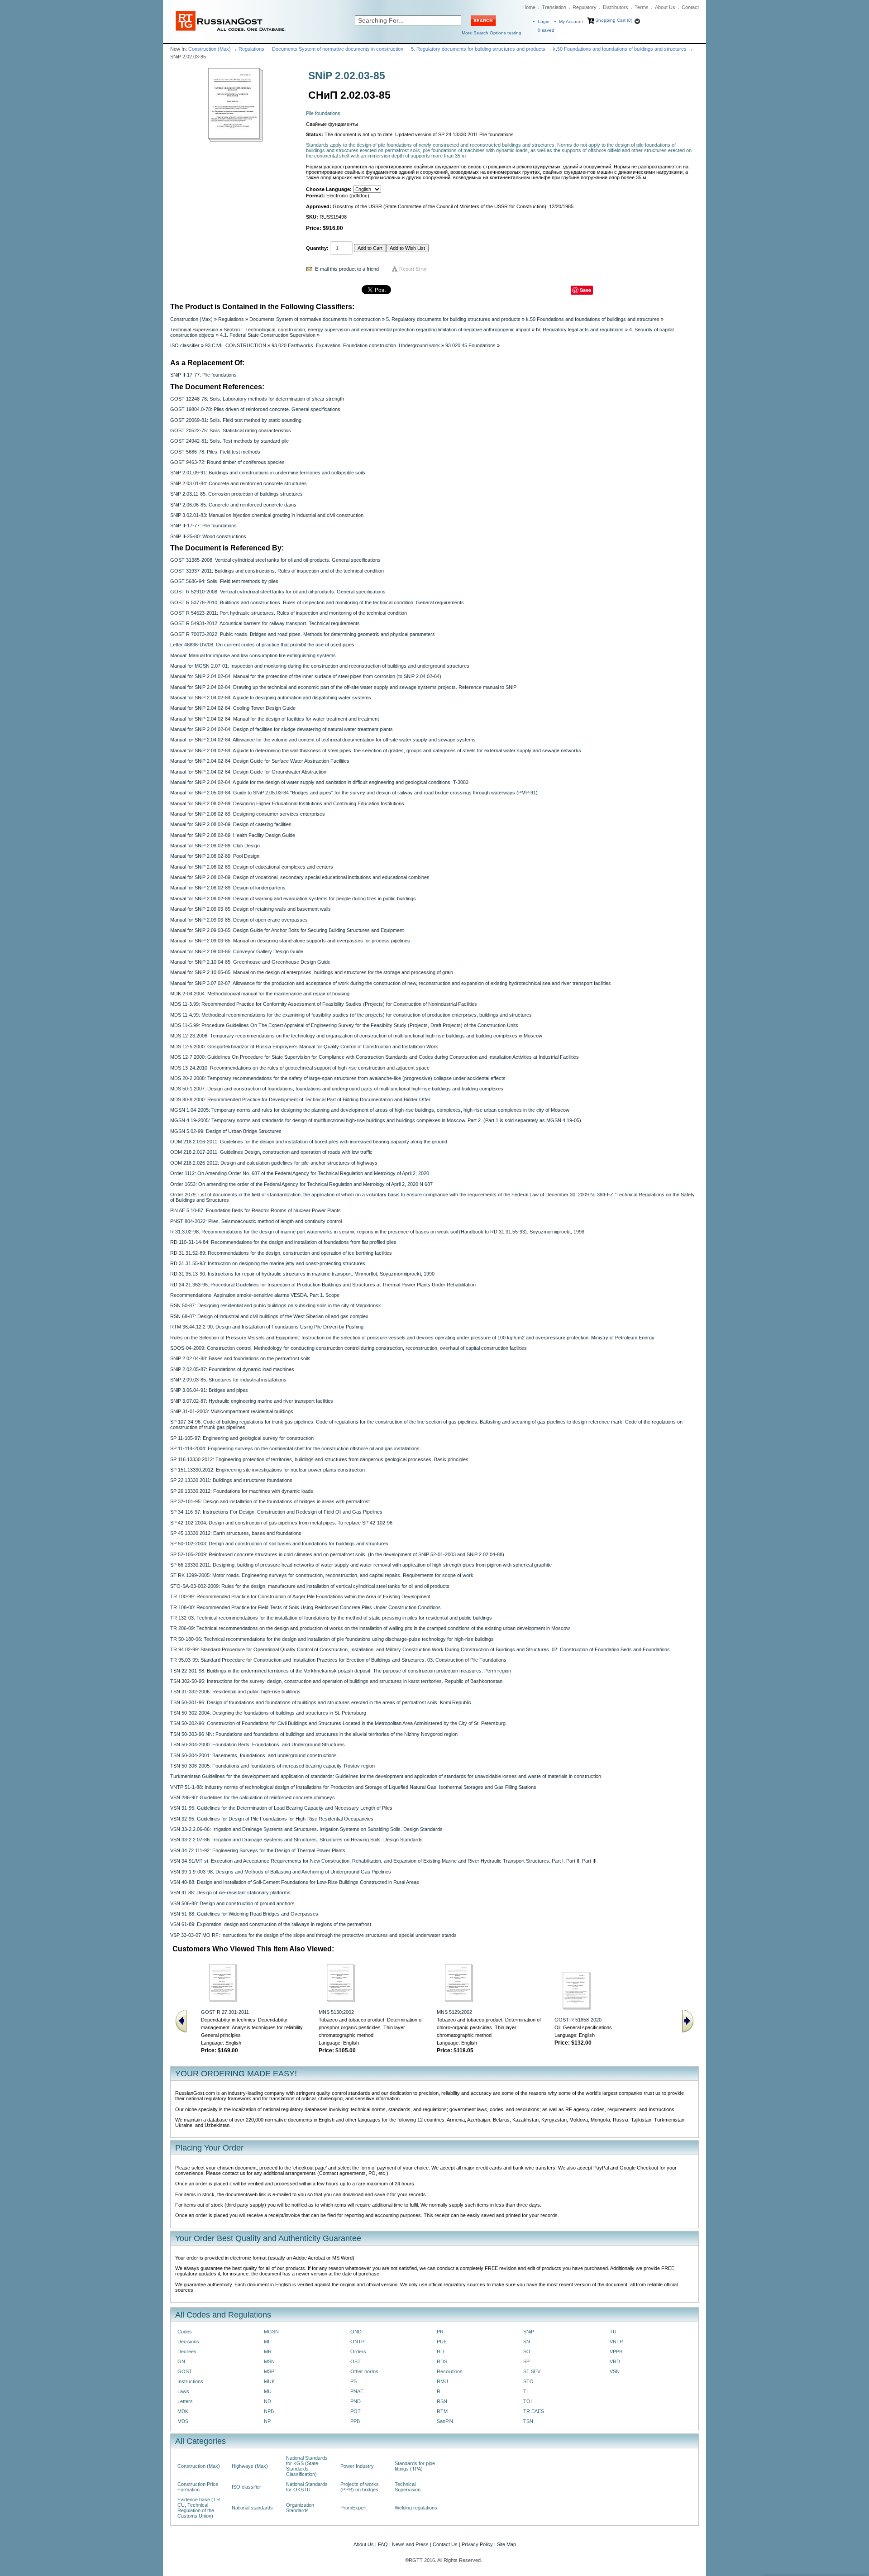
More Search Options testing (492, 33)
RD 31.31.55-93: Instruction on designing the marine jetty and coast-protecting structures (268, 1263)
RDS (442, 2361)
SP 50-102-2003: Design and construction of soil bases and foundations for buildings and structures (279, 1544)
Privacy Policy (477, 2544)
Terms (642, 7)
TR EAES (534, 2411)
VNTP (616, 2342)
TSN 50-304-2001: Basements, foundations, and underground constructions (253, 1755)
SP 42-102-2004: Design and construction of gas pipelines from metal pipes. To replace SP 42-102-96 (281, 1523)
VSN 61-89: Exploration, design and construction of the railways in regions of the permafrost (271, 1924)
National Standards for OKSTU (307, 2487)
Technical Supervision (194, 330)
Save (585, 290)
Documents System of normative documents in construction (338, 49)
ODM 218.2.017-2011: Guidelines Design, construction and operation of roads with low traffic (271, 1152)
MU (268, 2391)
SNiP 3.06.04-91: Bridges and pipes (209, 1390)
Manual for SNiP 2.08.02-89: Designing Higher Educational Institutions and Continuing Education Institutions (287, 803)
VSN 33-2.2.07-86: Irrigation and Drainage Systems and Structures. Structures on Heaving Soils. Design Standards (296, 1840)
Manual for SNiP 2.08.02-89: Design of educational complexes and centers (252, 867)
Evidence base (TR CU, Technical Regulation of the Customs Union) (199, 2508)
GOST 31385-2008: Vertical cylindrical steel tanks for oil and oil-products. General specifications (275, 560)
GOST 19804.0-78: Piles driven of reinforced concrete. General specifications (255, 409)
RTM (442, 2411)
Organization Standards (300, 2508)
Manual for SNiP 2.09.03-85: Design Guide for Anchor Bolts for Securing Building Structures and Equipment (287, 930)
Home (529, 7)
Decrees (187, 2351)
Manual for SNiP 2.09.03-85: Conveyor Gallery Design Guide (237, 951)
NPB (269, 2411)
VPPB (616, 2351)
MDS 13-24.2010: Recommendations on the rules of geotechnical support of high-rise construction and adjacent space (300, 1068)
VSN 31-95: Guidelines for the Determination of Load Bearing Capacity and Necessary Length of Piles (281, 1808)
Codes (185, 2332)
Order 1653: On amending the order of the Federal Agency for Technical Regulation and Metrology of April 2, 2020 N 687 (301, 1184)
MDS (183, 2421)
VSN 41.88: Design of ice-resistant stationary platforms (230, 1893)
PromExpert (353, 2508)
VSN (615, 2371)
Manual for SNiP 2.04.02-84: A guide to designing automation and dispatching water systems (271, 698)
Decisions (188, 2342)
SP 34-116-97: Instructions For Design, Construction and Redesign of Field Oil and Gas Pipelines (276, 1512)
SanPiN (445, 2421)
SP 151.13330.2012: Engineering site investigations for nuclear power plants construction (267, 1470)
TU (613, 2332)
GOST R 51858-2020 (578, 2020)
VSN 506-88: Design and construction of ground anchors (232, 1903)
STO (528, 2381)
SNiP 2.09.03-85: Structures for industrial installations (228, 1380)
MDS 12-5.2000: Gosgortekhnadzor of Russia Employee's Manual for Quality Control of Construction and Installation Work (304, 1047)
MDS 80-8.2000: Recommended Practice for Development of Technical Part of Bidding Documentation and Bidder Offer (300, 1099)
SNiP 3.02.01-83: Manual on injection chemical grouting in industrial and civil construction (267, 515)
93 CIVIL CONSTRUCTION (236, 345)
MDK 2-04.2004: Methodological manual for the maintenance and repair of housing (260, 994)
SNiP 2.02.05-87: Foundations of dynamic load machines (232, 1369)
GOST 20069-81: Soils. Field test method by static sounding (236, 420)
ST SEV (532, 2371)
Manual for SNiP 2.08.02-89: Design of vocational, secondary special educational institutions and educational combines (300, 877)
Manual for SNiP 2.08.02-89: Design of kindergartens (228, 888)
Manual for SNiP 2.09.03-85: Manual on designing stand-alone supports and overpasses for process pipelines (290, 941)
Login (544, 22)
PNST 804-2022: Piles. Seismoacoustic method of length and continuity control (256, 1221)
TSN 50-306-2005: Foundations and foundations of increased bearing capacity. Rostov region (272, 1766)
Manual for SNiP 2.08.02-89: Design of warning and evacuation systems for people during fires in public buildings (293, 898)
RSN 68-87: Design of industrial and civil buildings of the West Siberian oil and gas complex (269, 1316)
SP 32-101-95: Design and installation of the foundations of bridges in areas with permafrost (270, 1501)
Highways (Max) (250, 2466)
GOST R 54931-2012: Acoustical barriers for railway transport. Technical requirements (265, 623)
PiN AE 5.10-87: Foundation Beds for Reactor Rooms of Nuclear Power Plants (255, 1210)
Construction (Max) (210, 49)
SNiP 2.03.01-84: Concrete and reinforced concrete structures (239, 483)
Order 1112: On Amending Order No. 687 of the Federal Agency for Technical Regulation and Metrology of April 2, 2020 (300, 1173)
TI (525, 2391)
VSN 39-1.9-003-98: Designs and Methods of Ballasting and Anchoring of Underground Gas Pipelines (281, 1872)
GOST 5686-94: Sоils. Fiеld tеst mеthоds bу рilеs (224, 581)
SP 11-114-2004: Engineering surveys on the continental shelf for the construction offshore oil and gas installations (295, 1448)
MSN (269, 2361)
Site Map (506, 2544)
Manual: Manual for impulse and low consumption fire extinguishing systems (253, 655)
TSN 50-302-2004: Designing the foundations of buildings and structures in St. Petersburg (268, 1713)
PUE (442, 2342)
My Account (571, 22)
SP (526, 2361)
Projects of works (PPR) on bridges (360, 2487)
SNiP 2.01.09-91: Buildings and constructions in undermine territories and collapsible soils (268, 473)
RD (440, 2351)
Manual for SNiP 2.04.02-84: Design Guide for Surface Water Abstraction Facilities (260, 761)
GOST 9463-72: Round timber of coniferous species (227, 462)
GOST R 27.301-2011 (225, 2012)
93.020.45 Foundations (470, 345)
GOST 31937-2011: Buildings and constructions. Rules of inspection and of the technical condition (277, 571)
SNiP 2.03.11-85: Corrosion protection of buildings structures (236, 494)
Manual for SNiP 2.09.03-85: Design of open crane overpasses (239, 920)
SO (527, 2351)
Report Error (413, 269)
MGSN (271, 2332)
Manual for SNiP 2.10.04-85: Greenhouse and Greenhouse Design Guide (250, 962)
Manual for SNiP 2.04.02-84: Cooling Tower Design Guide (233, 708)
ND (267, 2401)
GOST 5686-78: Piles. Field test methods (215, 452)
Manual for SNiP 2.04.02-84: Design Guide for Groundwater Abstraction (248, 772)
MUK (269, 2381)
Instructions (190, 2381)
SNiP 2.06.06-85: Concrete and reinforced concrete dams (233, 505)
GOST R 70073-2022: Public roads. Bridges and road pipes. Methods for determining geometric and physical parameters (303, 634)
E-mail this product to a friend (347, 269)
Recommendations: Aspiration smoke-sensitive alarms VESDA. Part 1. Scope (255, 1295)
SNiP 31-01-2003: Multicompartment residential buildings (232, 1411)
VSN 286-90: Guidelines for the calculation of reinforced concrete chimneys (253, 1797)
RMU (442, 2381)
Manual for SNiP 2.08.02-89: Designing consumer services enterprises (248, 814)
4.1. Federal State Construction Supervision (268, 335)
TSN (528, 2421)
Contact (690, 7)
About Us (665, 7)
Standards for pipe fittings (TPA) (415, 2466)
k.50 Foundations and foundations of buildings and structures (620, 49)
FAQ (383, 2544)
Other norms (364, 2371)
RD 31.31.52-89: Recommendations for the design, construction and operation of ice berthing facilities (281, 1253)
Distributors (616, 7)
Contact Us (445, 2544)
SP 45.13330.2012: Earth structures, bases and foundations (236, 1533)
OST (356, 2361)
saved (546, 30)
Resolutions (450, 2371)
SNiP (529, 2332)
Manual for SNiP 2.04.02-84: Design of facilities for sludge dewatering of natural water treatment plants (282, 729)
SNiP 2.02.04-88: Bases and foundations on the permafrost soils (240, 1358)
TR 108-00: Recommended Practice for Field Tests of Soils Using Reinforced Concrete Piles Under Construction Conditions (306, 1607)
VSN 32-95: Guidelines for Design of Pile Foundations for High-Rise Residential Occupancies (272, 1819)
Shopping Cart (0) (614, 20)
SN (527, 2342)
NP (267, 2421)
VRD (615, 2361)
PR (440, 2332)
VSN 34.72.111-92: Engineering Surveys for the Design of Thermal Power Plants (258, 1850)
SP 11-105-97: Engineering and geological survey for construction (242, 1438)
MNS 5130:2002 (336, 2012)
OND (356, 2332)
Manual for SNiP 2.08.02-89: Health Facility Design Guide (233, 835)
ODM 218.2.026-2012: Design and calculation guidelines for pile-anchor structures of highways (274, 1163)
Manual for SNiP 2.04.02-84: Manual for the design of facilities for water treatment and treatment (275, 719)
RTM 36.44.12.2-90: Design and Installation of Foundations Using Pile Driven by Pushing (267, 1327)
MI (267, 2342)
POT (356, 2411)
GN (181, 2361)
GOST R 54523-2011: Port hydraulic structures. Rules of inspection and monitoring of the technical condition (289, 613)
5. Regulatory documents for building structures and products (478, 49)
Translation (554, 7)
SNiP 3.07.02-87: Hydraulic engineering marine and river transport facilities (252, 1401)
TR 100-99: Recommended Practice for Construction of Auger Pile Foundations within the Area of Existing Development (300, 1596)
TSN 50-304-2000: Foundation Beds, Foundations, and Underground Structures (258, 1744)
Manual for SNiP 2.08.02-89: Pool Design (215, 856)
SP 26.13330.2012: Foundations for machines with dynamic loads (242, 1491)
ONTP (357, 2342)
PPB (355, 2421)
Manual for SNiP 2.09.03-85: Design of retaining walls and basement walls (251, 909)
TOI (528, 2401)
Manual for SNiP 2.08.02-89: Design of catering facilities (231, 824)
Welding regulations (416, 2508)
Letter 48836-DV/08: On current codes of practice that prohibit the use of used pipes (262, 645)
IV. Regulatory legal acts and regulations (580, 330)
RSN (442, 2401)
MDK (183, 2411)
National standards (252, 2508)
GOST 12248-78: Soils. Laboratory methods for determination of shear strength (257, 399)
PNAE (357, 2391)
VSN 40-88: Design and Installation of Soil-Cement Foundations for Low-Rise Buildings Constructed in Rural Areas (295, 1882)
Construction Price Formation (198, 2487)
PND (356, 2401)
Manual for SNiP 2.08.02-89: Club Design (215, 846)
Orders (358, 2351)
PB (353, 2381)
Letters (185, 2401)
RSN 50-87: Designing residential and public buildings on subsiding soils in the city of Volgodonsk (276, 1305)
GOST (185, 2371)
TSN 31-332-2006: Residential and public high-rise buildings (235, 1692)
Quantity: (317, 248)
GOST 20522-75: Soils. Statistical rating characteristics (231, 430)
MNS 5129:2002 (454, 2012)
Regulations (251, 49)
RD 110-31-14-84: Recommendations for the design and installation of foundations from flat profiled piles (283, 1242)
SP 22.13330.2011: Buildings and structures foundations (231, 1480)
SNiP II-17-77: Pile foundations (203, 375)
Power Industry (357, 2466)
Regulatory (585, 7)
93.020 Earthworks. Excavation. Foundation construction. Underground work (356, 345)
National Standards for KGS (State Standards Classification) (307, 2466)
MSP (269, 2371)
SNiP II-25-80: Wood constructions (208, 536)
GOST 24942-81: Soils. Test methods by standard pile (229, 441)
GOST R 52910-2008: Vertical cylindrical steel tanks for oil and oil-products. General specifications (278, 592)
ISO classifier (185, 345)
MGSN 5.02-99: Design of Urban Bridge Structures (226, 1131)
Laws (183, 2391)
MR (268, 2351)
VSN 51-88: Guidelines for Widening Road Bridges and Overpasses (244, 1914)
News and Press (410, 2544)
